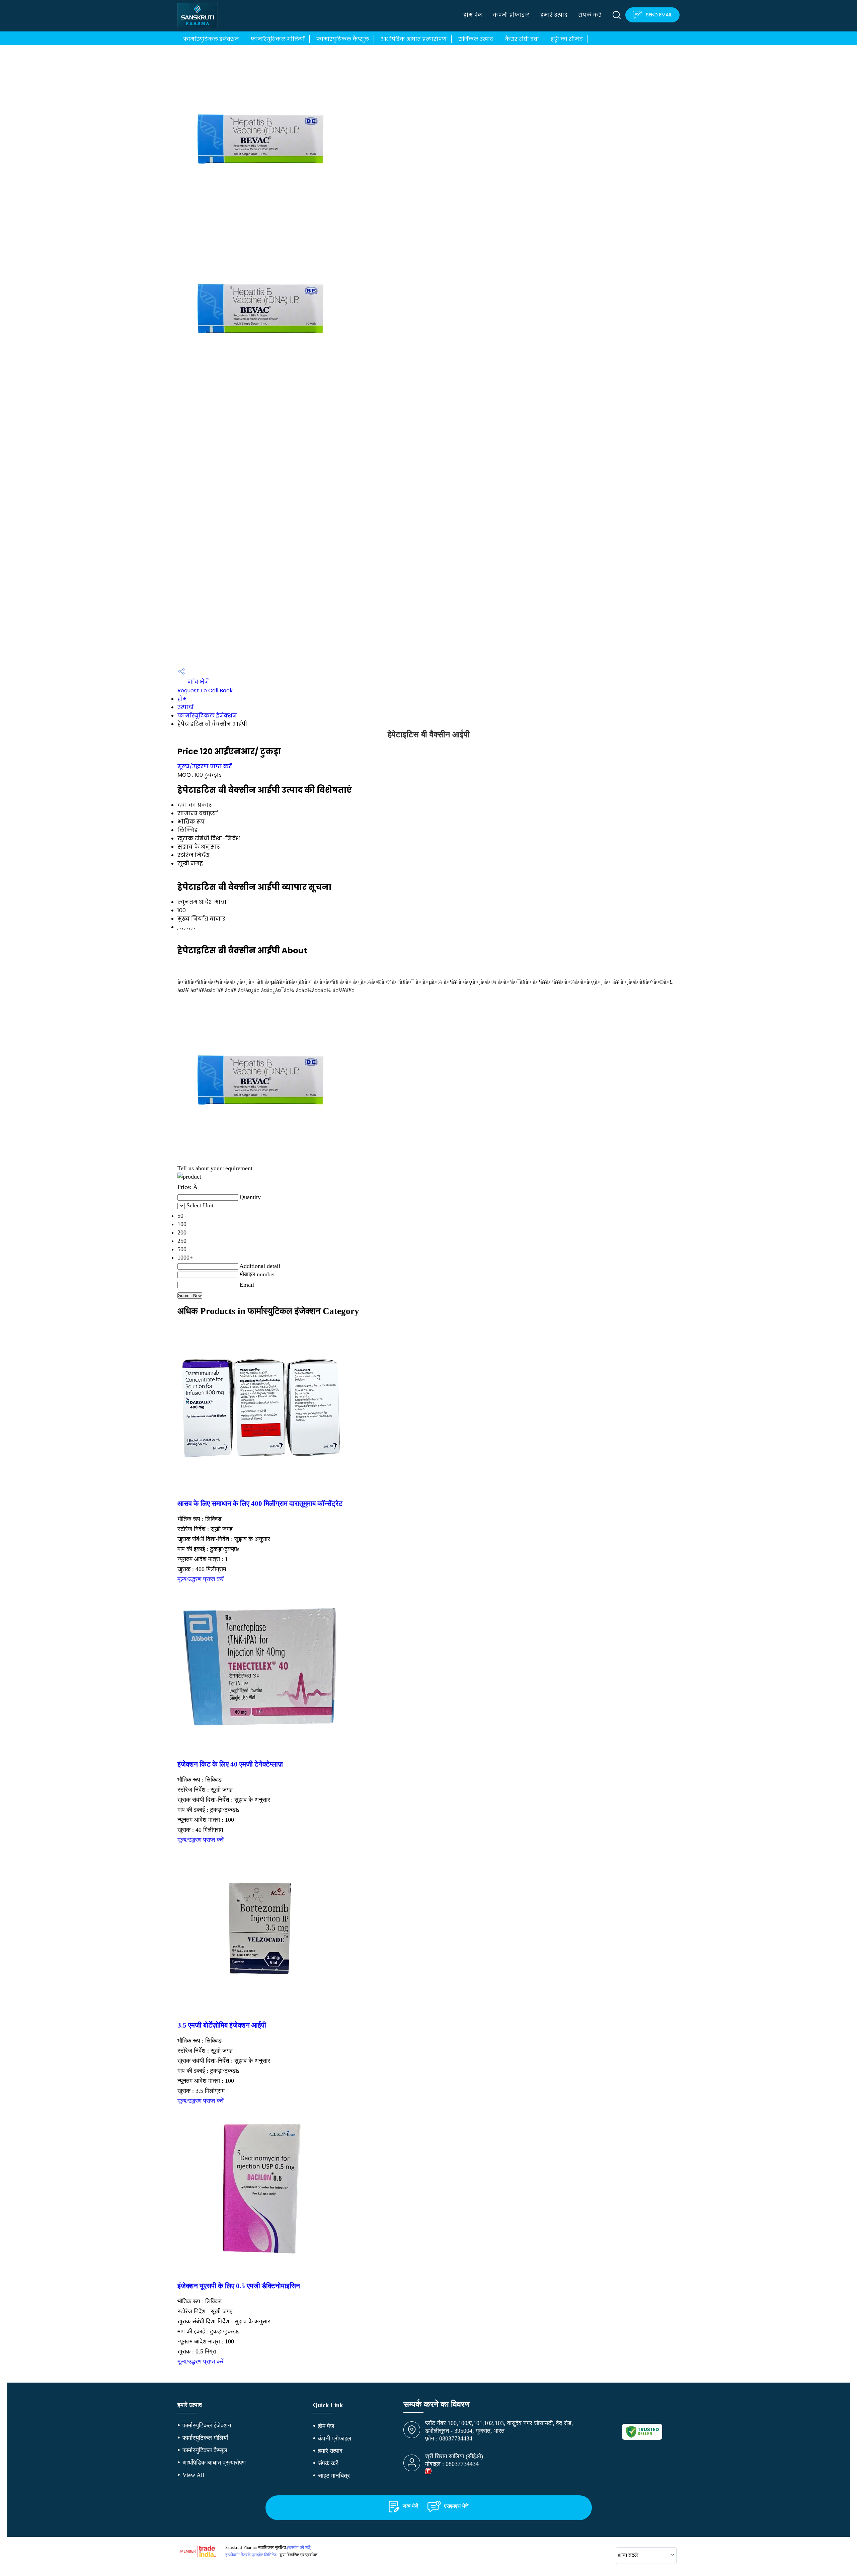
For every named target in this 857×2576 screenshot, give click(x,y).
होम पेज (473, 15)
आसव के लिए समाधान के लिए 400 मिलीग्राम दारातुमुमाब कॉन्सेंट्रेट (260, 1504)
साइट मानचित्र (334, 2476)
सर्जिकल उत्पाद (476, 39)
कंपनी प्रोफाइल (511, 15)
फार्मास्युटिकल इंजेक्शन (211, 39)
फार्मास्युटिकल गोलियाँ (278, 39)
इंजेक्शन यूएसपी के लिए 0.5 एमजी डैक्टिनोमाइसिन (239, 2286)
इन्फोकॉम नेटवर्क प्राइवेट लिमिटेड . (252, 2555)
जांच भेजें (198, 682)
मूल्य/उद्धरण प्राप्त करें (205, 766)
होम (182, 699)
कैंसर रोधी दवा (522, 39)
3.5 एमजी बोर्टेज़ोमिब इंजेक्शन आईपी (222, 2025)
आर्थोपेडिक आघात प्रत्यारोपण (414, 39)
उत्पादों (185, 707)
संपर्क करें (590, 15)
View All (193, 2475)
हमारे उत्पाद (554, 15)
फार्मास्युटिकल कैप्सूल (343, 39)
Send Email (658, 15)
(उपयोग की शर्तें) (299, 2547)
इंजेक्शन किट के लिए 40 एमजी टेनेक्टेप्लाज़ (230, 1764)
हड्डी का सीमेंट (567, 39)
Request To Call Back (205, 691)
